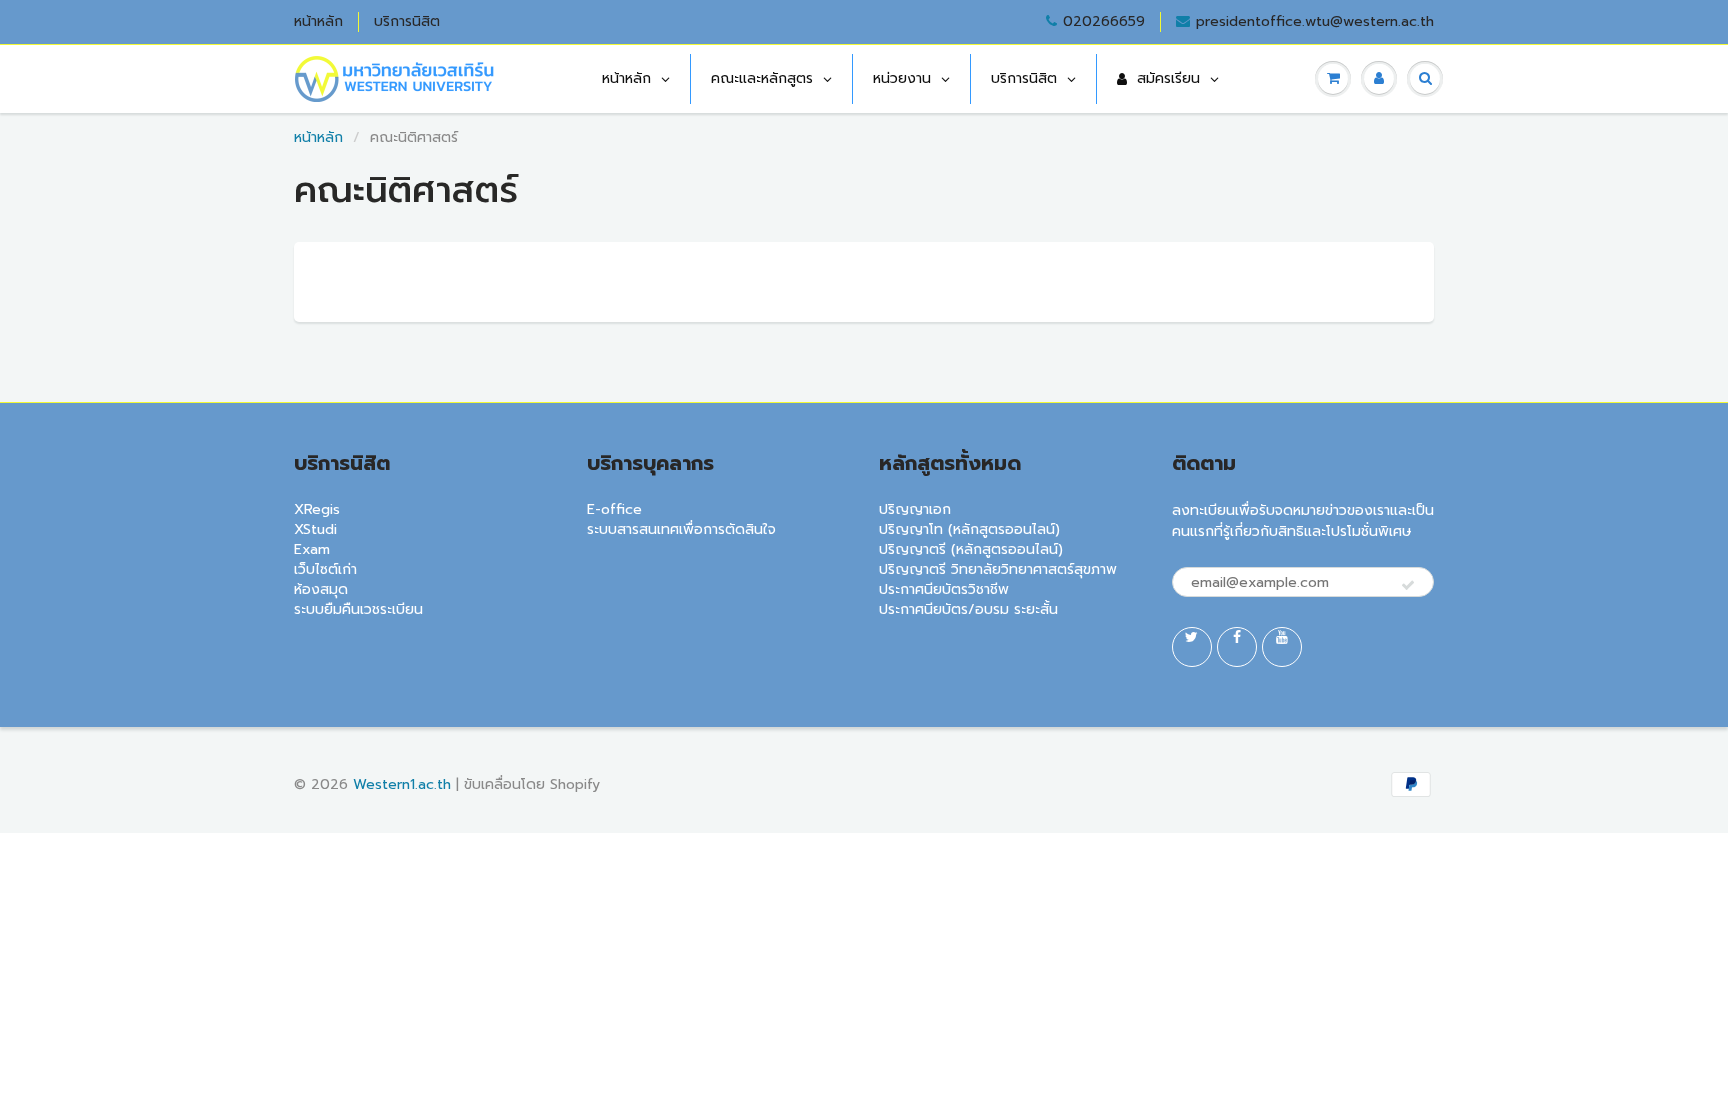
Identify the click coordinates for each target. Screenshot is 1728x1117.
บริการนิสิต (407, 22)
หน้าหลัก (318, 22)
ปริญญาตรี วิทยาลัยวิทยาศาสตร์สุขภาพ (998, 569)
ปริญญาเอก (915, 509)
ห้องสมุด (321, 589)
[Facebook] (1237, 647)
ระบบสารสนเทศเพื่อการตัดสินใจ (681, 529)
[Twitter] (1192, 647)
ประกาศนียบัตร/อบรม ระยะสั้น (968, 609)
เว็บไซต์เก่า (325, 569)
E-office (614, 509)
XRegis (317, 509)
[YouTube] (1282, 647)
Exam (312, 549)
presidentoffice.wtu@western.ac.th (1315, 22)
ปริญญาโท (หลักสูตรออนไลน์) (969, 529)
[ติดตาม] (1408, 586)
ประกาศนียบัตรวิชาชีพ (944, 589)
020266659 (1104, 22)
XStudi (315, 529)
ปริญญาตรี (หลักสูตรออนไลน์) (971, 549)
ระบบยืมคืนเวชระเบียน (358, 609)
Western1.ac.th (402, 784)
